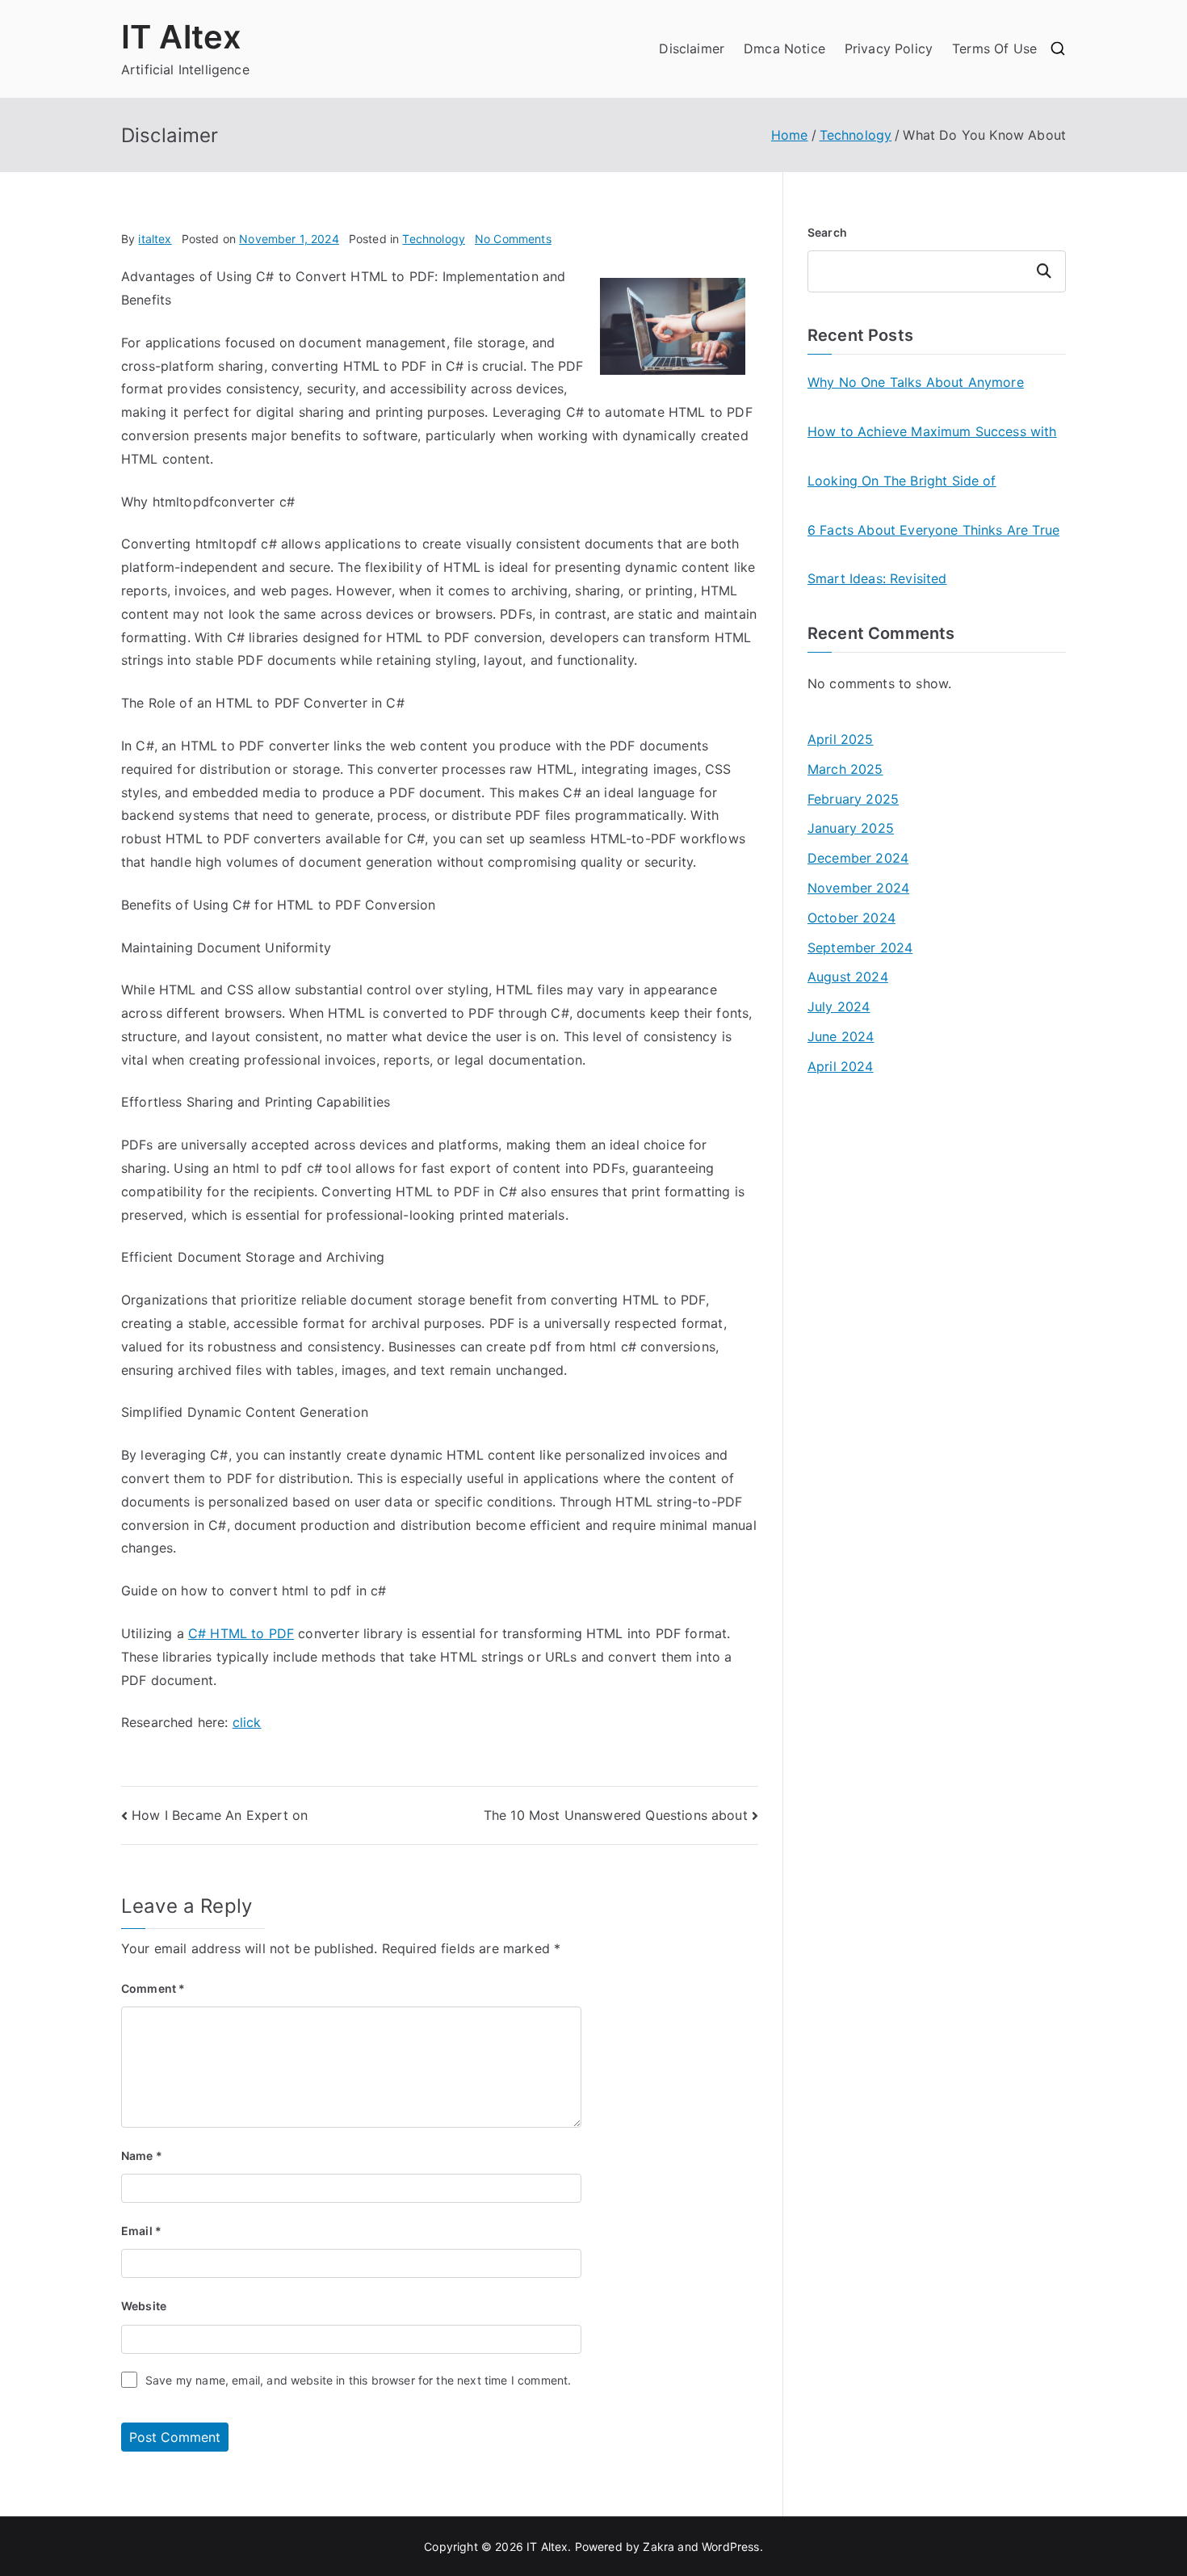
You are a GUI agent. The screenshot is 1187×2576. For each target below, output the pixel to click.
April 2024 (841, 1066)
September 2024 (860, 948)
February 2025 (853, 799)
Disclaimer (692, 48)
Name (142, 2156)
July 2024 (839, 1006)
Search (827, 232)
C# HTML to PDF (241, 1633)
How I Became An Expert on (220, 1815)
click (247, 1722)
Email (141, 2231)
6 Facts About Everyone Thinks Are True (933, 530)
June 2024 (841, 1036)
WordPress (730, 2547)
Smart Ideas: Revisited (877, 578)
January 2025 (851, 828)
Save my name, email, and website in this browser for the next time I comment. (358, 2380)
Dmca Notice (784, 48)
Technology (434, 239)
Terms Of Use (994, 48)
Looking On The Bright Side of (902, 481)
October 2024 (851, 918)
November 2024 (858, 888)
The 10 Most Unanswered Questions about (616, 1815)
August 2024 (848, 977)
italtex (155, 239)
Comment (153, 1988)
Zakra (659, 2547)
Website (144, 2306)
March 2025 (845, 769)
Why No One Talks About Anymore (916, 382)
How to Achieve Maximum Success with (932, 431)
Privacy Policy (889, 48)
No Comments (513, 239)
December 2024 (858, 858)
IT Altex (181, 37)
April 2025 (841, 739)
